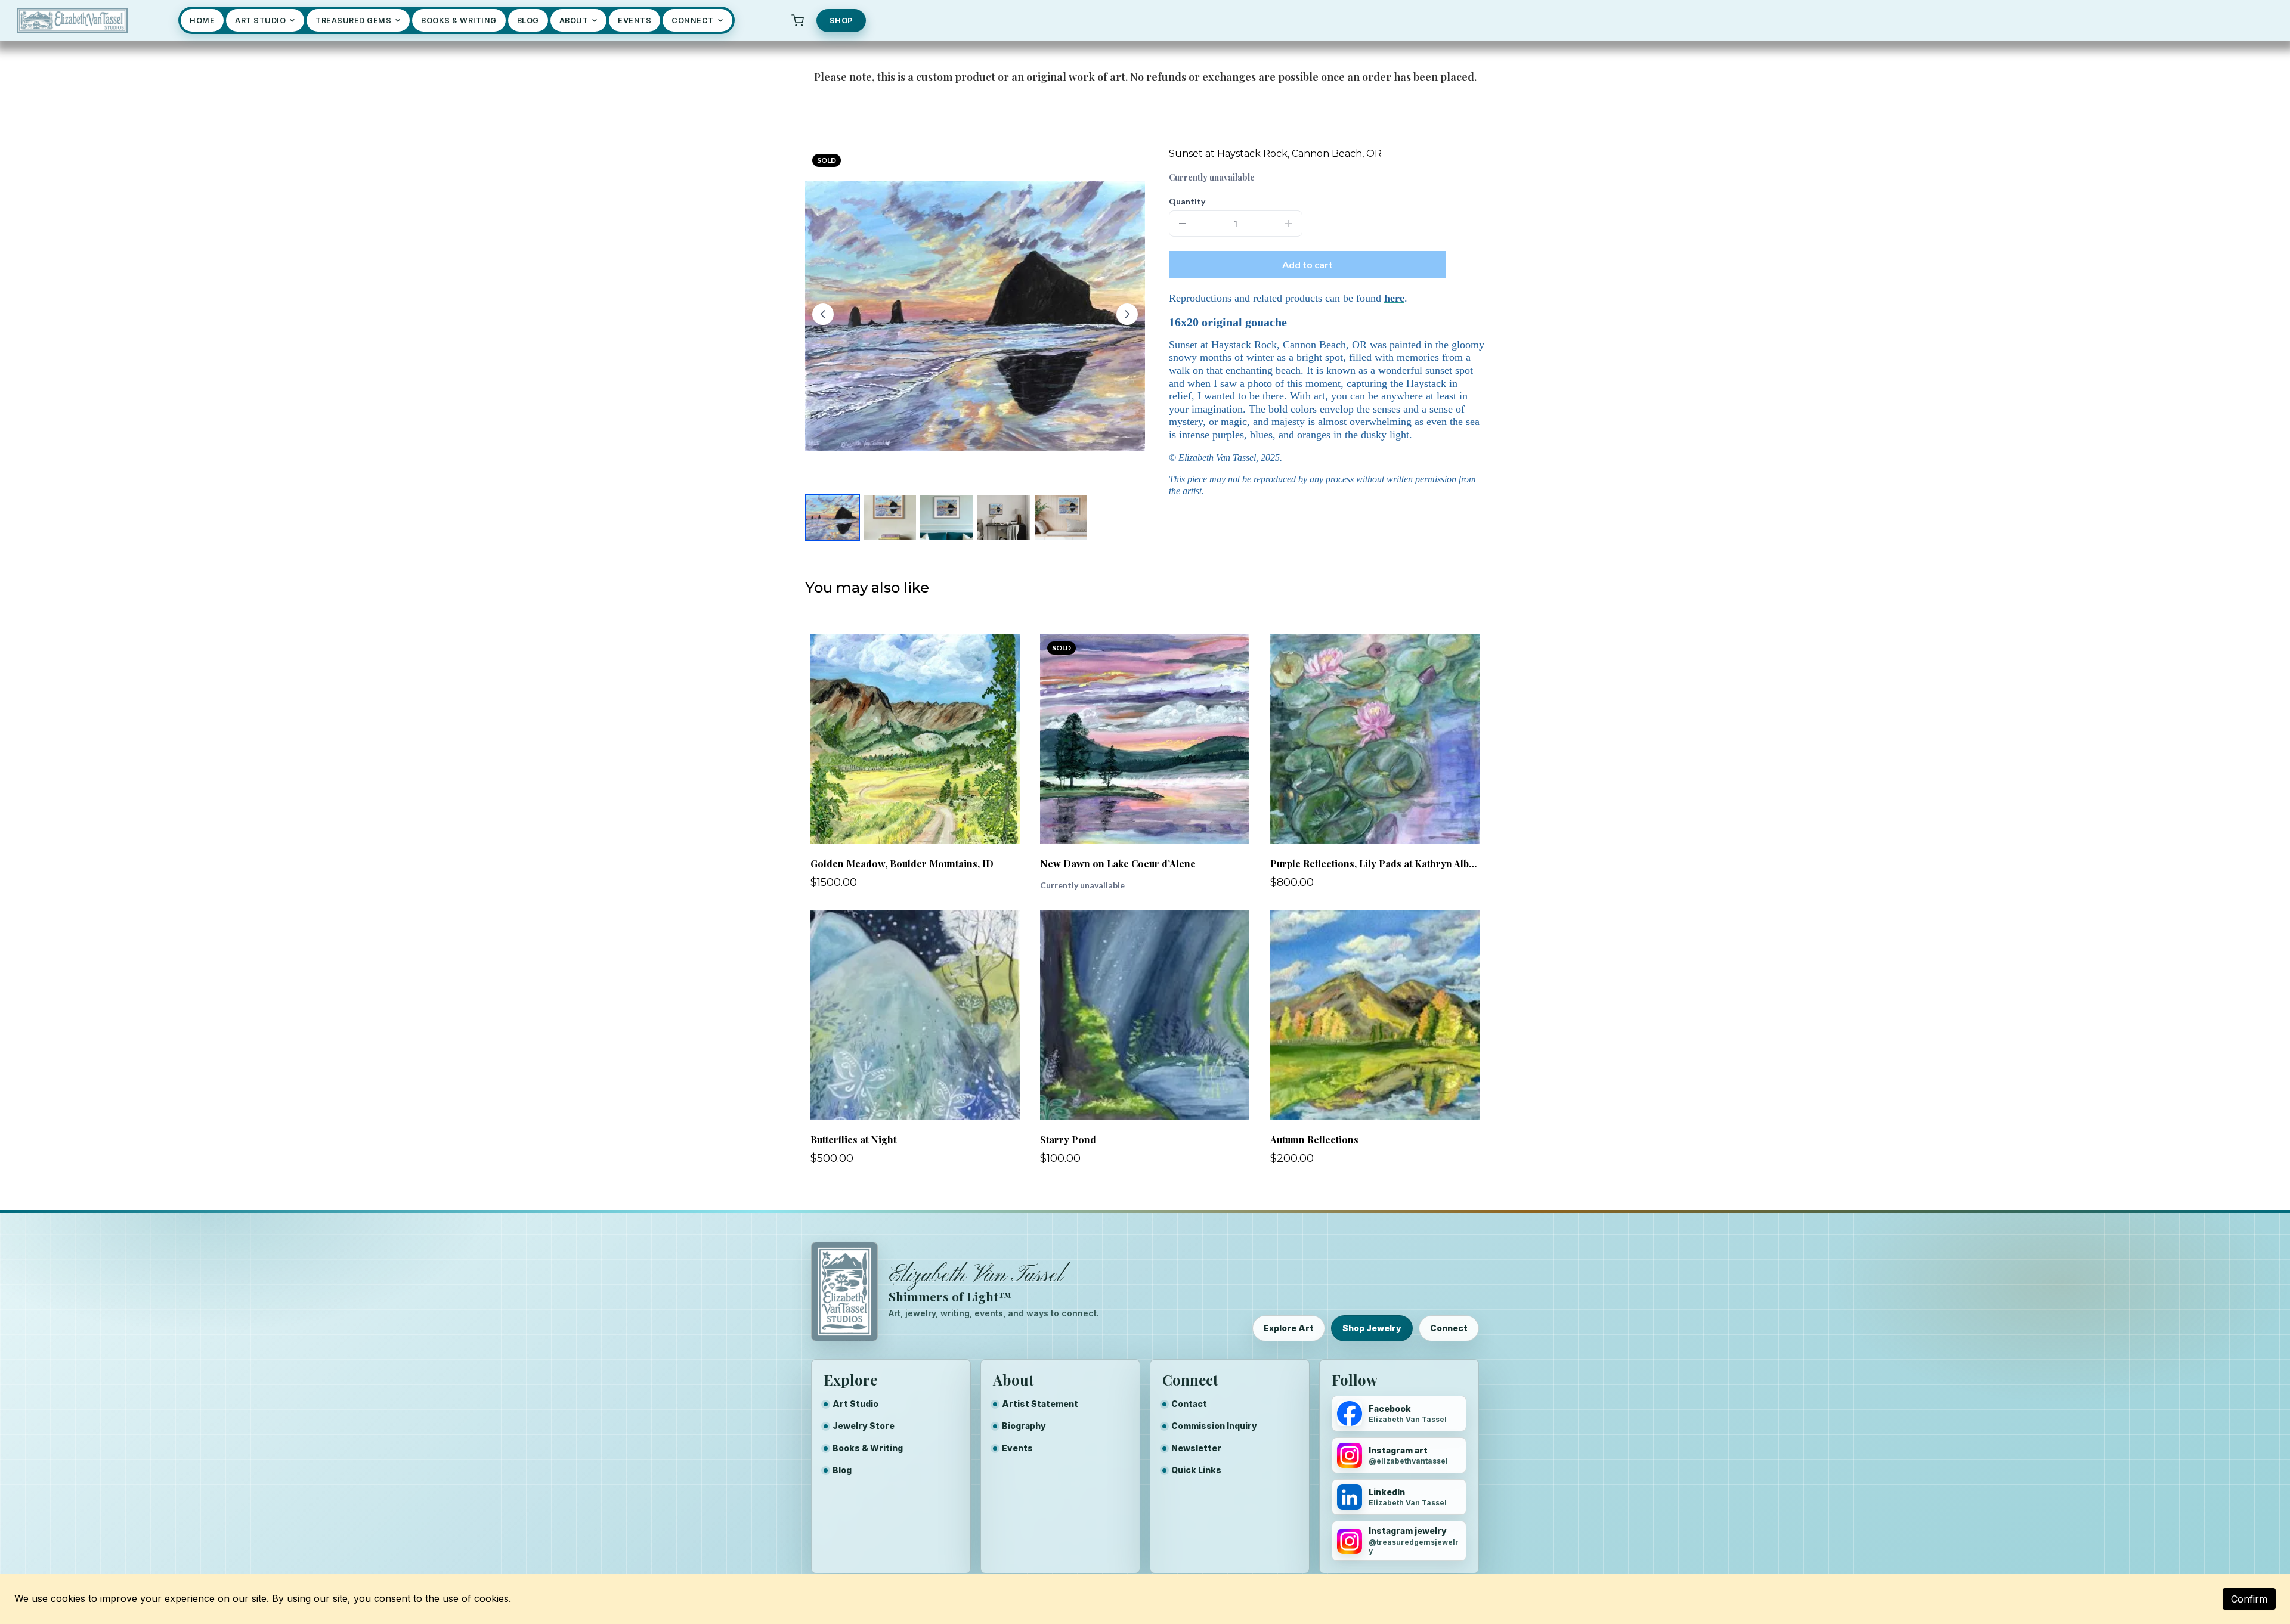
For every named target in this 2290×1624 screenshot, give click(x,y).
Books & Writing (868, 1448)
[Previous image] (823, 314)
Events (1017, 1448)
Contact (1189, 1404)
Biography (1024, 1426)
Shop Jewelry (1372, 1328)
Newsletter (1196, 1448)
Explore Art (1289, 1328)
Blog (842, 1470)
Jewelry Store (864, 1426)
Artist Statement (1040, 1404)
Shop (841, 21)
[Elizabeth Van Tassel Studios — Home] (72, 20)
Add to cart (1308, 264)
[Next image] (1127, 314)
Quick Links (1196, 1470)
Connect (1449, 1328)
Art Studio (855, 1404)
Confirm (2249, 1599)
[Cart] (798, 20)
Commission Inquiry (1214, 1426)
